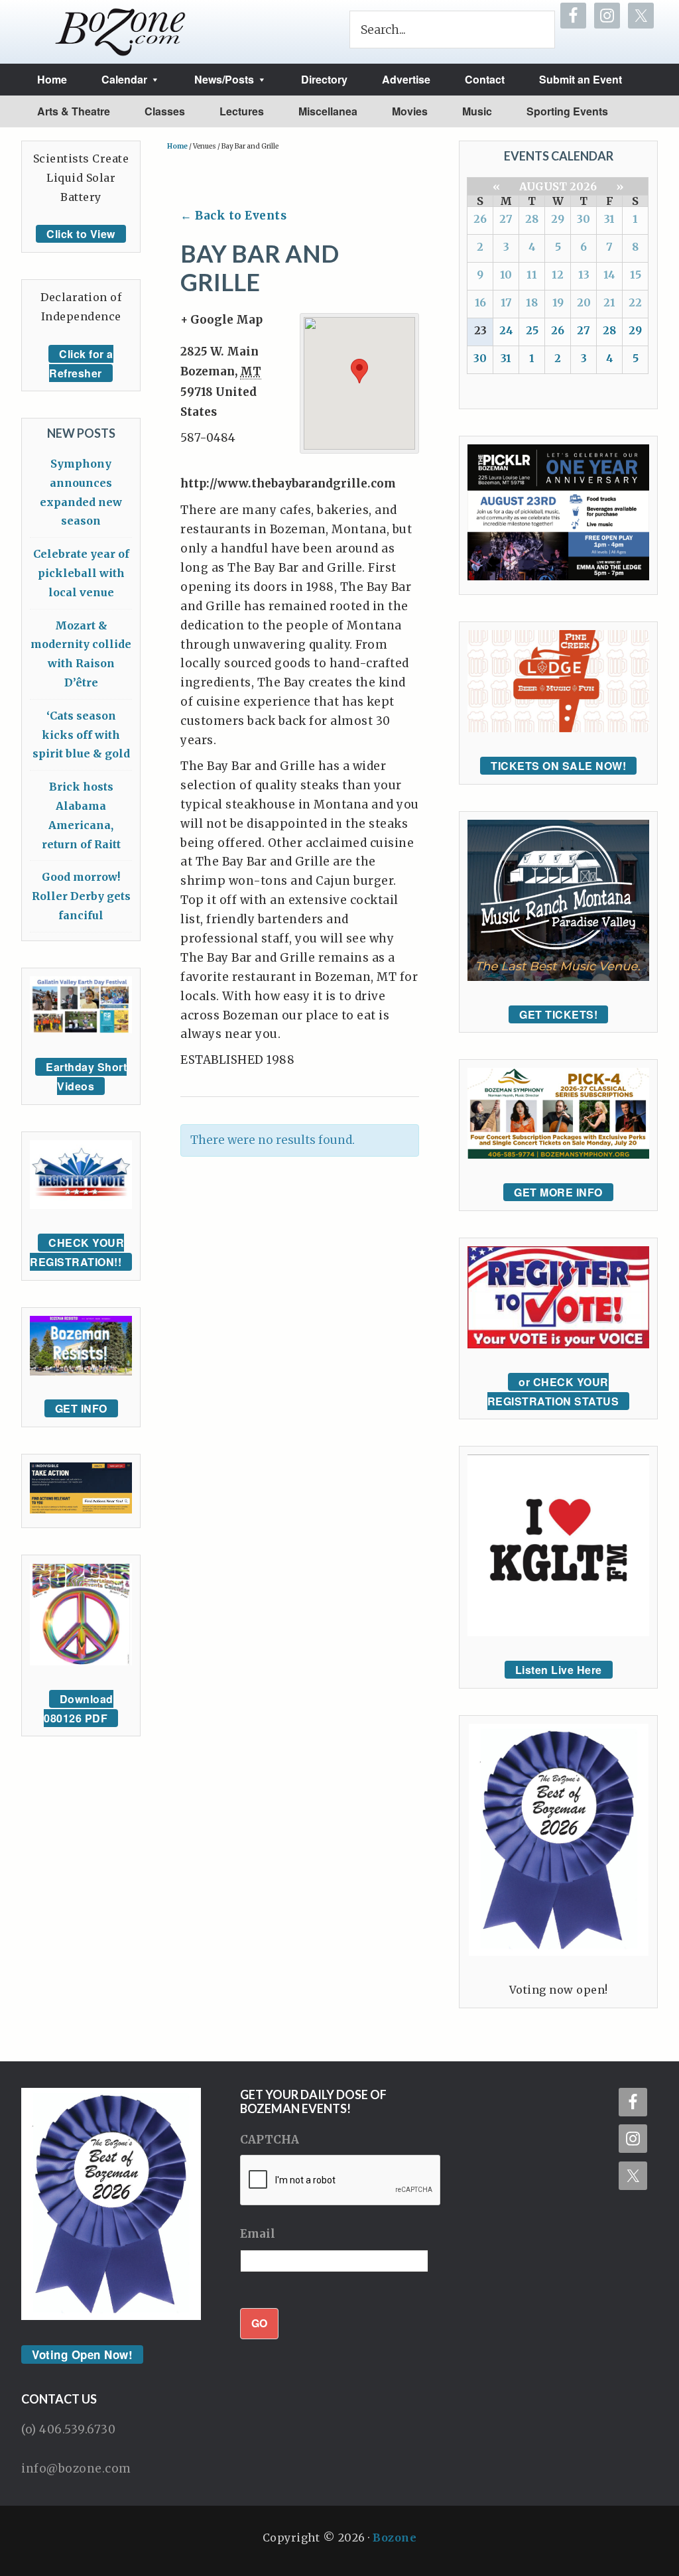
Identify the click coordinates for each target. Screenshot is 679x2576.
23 (480, 330)
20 (584, 302)
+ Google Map (221, 320)
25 (532, 330)
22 (635, 302)
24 (506, 330)
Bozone (395, 2538)
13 (584, 275)
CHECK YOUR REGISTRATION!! (77, 1252)
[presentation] (341, 2181)
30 (584, 219)
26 (480, 219)
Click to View (81, 234)
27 (506, 219)
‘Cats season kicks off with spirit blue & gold (81, 735)
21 (609, 302)
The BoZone (121, 32)
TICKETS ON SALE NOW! (558, 766)
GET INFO (81, 1408)
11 (532, 275)
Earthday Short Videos (86, 1076)
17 (506, 302)
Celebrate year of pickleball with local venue (81, 573)
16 (480, 302)
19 (558, 302)
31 (609, 219)
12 (558, 275)
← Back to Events (233, 216)
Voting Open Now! (82, 2354)
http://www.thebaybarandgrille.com (288, 483)
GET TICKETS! (558, 1014)
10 (506, 275)
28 (532, 219)
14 (609, 275)
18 (532, 302)
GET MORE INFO (558, 1192)
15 (636, 275)
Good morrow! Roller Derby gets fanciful (81, 896)
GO (259, 2323)
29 (558, 219)
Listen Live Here (559, 1670)
